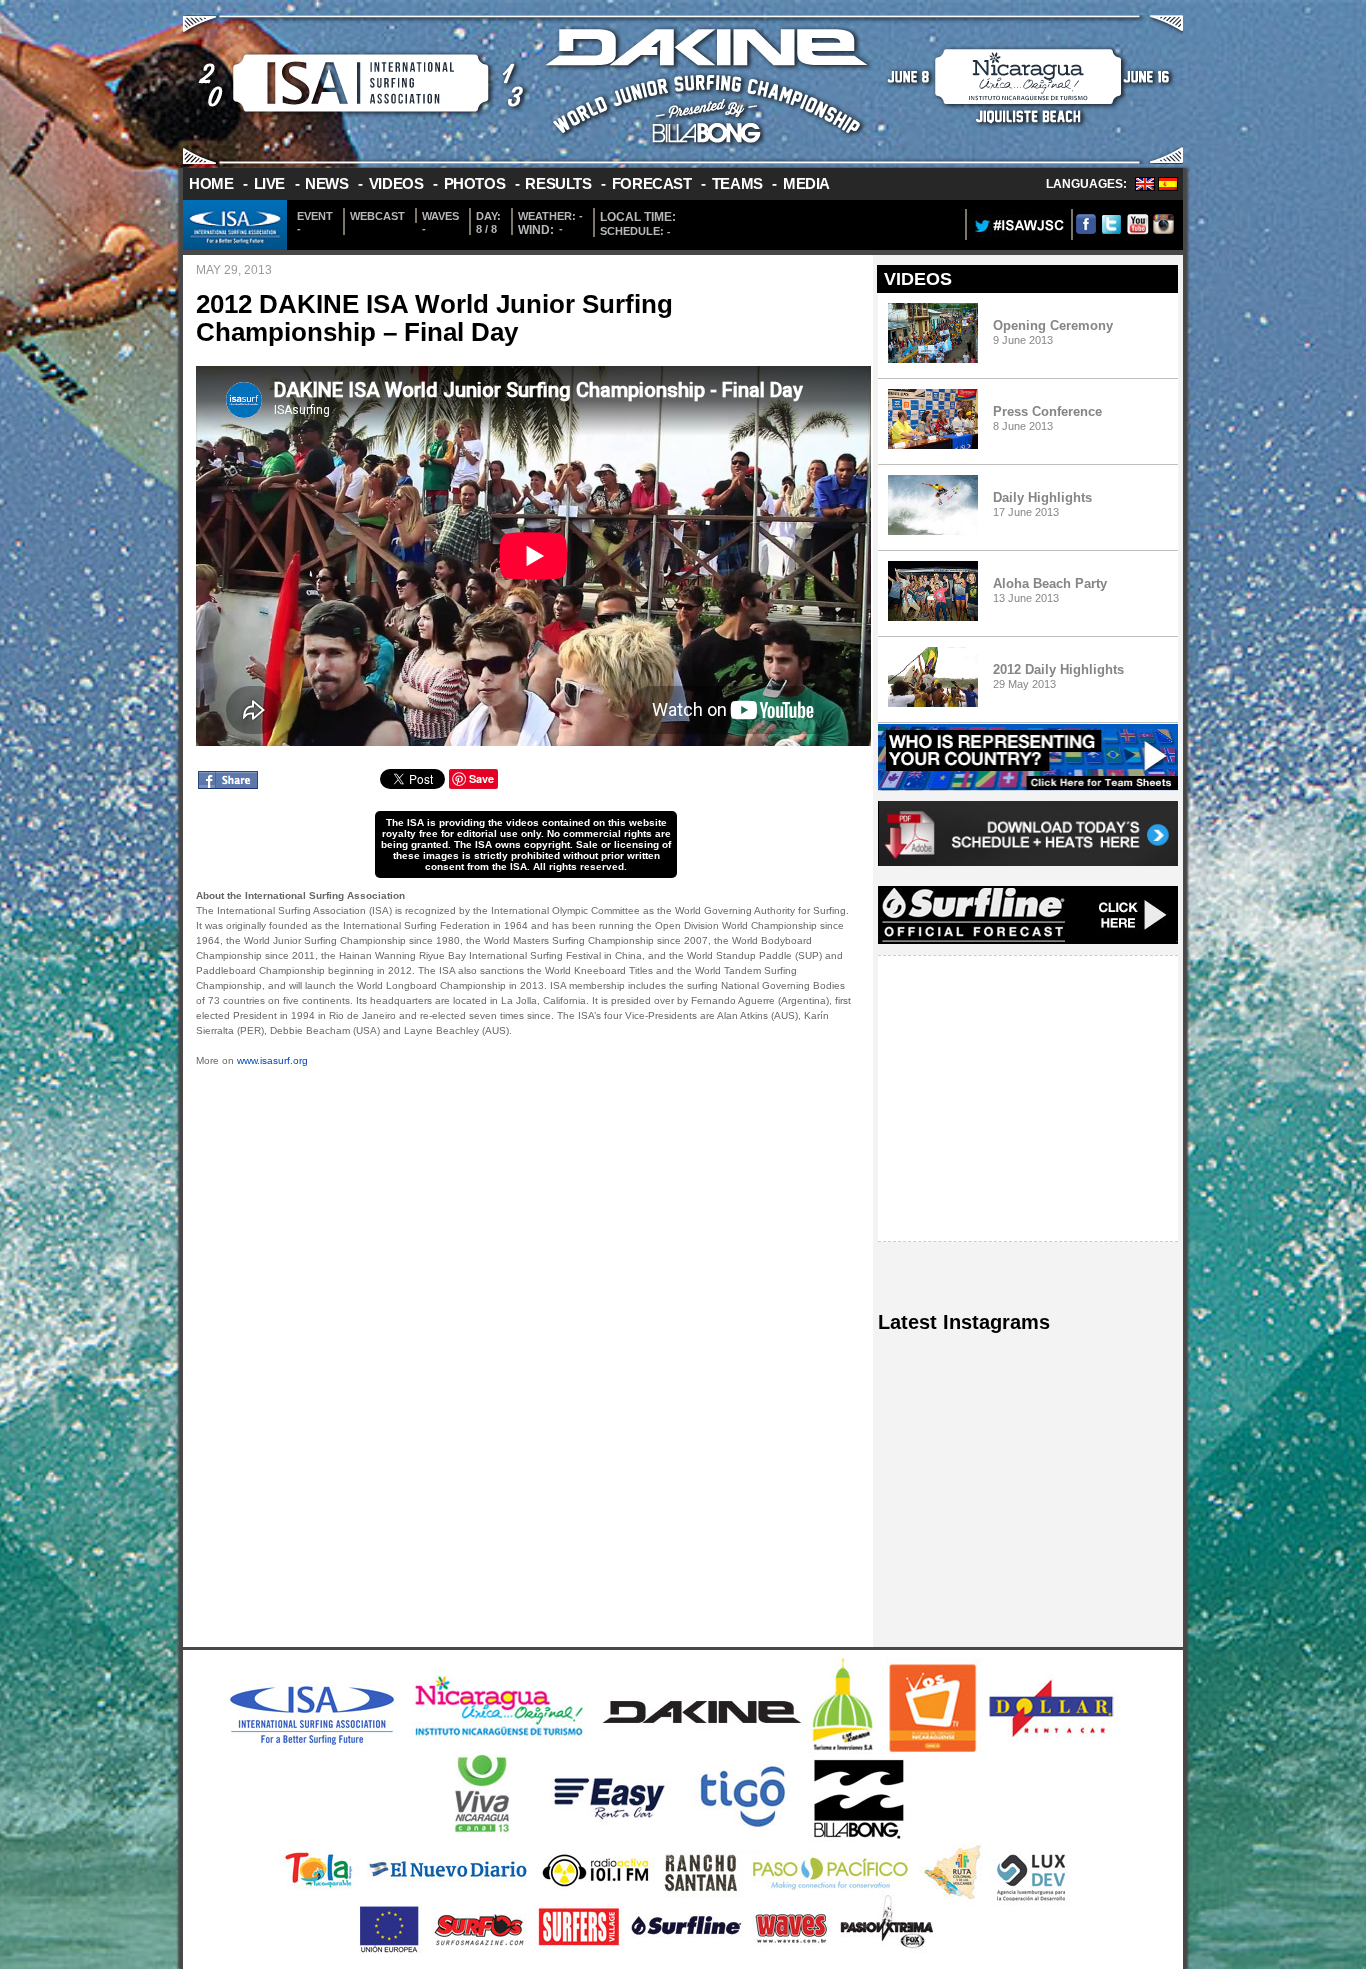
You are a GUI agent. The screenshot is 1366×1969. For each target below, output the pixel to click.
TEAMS (737, 183)
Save (481, 778)
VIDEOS (396, 183)
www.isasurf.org (272, 1060)
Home (211, 183)
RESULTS (558, 183)
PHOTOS (475, 183)
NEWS (326, 183)
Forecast (652, 183)
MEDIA (806, 183)
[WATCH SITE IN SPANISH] (1168, 187)
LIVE (269, 183)
